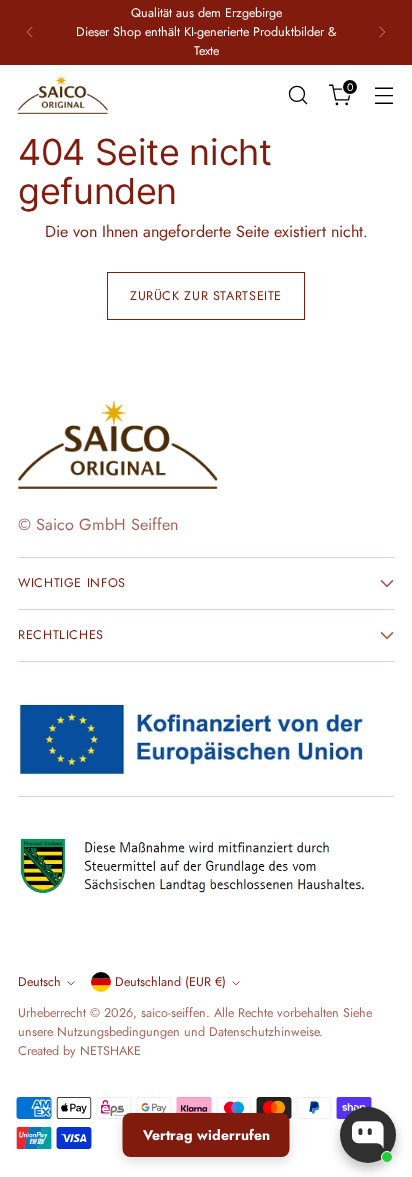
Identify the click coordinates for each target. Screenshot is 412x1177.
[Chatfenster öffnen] (368, 1135)
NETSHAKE (110, 1051)
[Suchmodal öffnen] (297, 94)
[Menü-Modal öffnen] (383, 94)
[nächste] (382, 32)
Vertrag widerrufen (206, 1135)
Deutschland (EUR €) (170, 982)
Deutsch (39, 982)
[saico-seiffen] (63, 95)
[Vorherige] (30, 32)
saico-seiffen (173, 1013)
